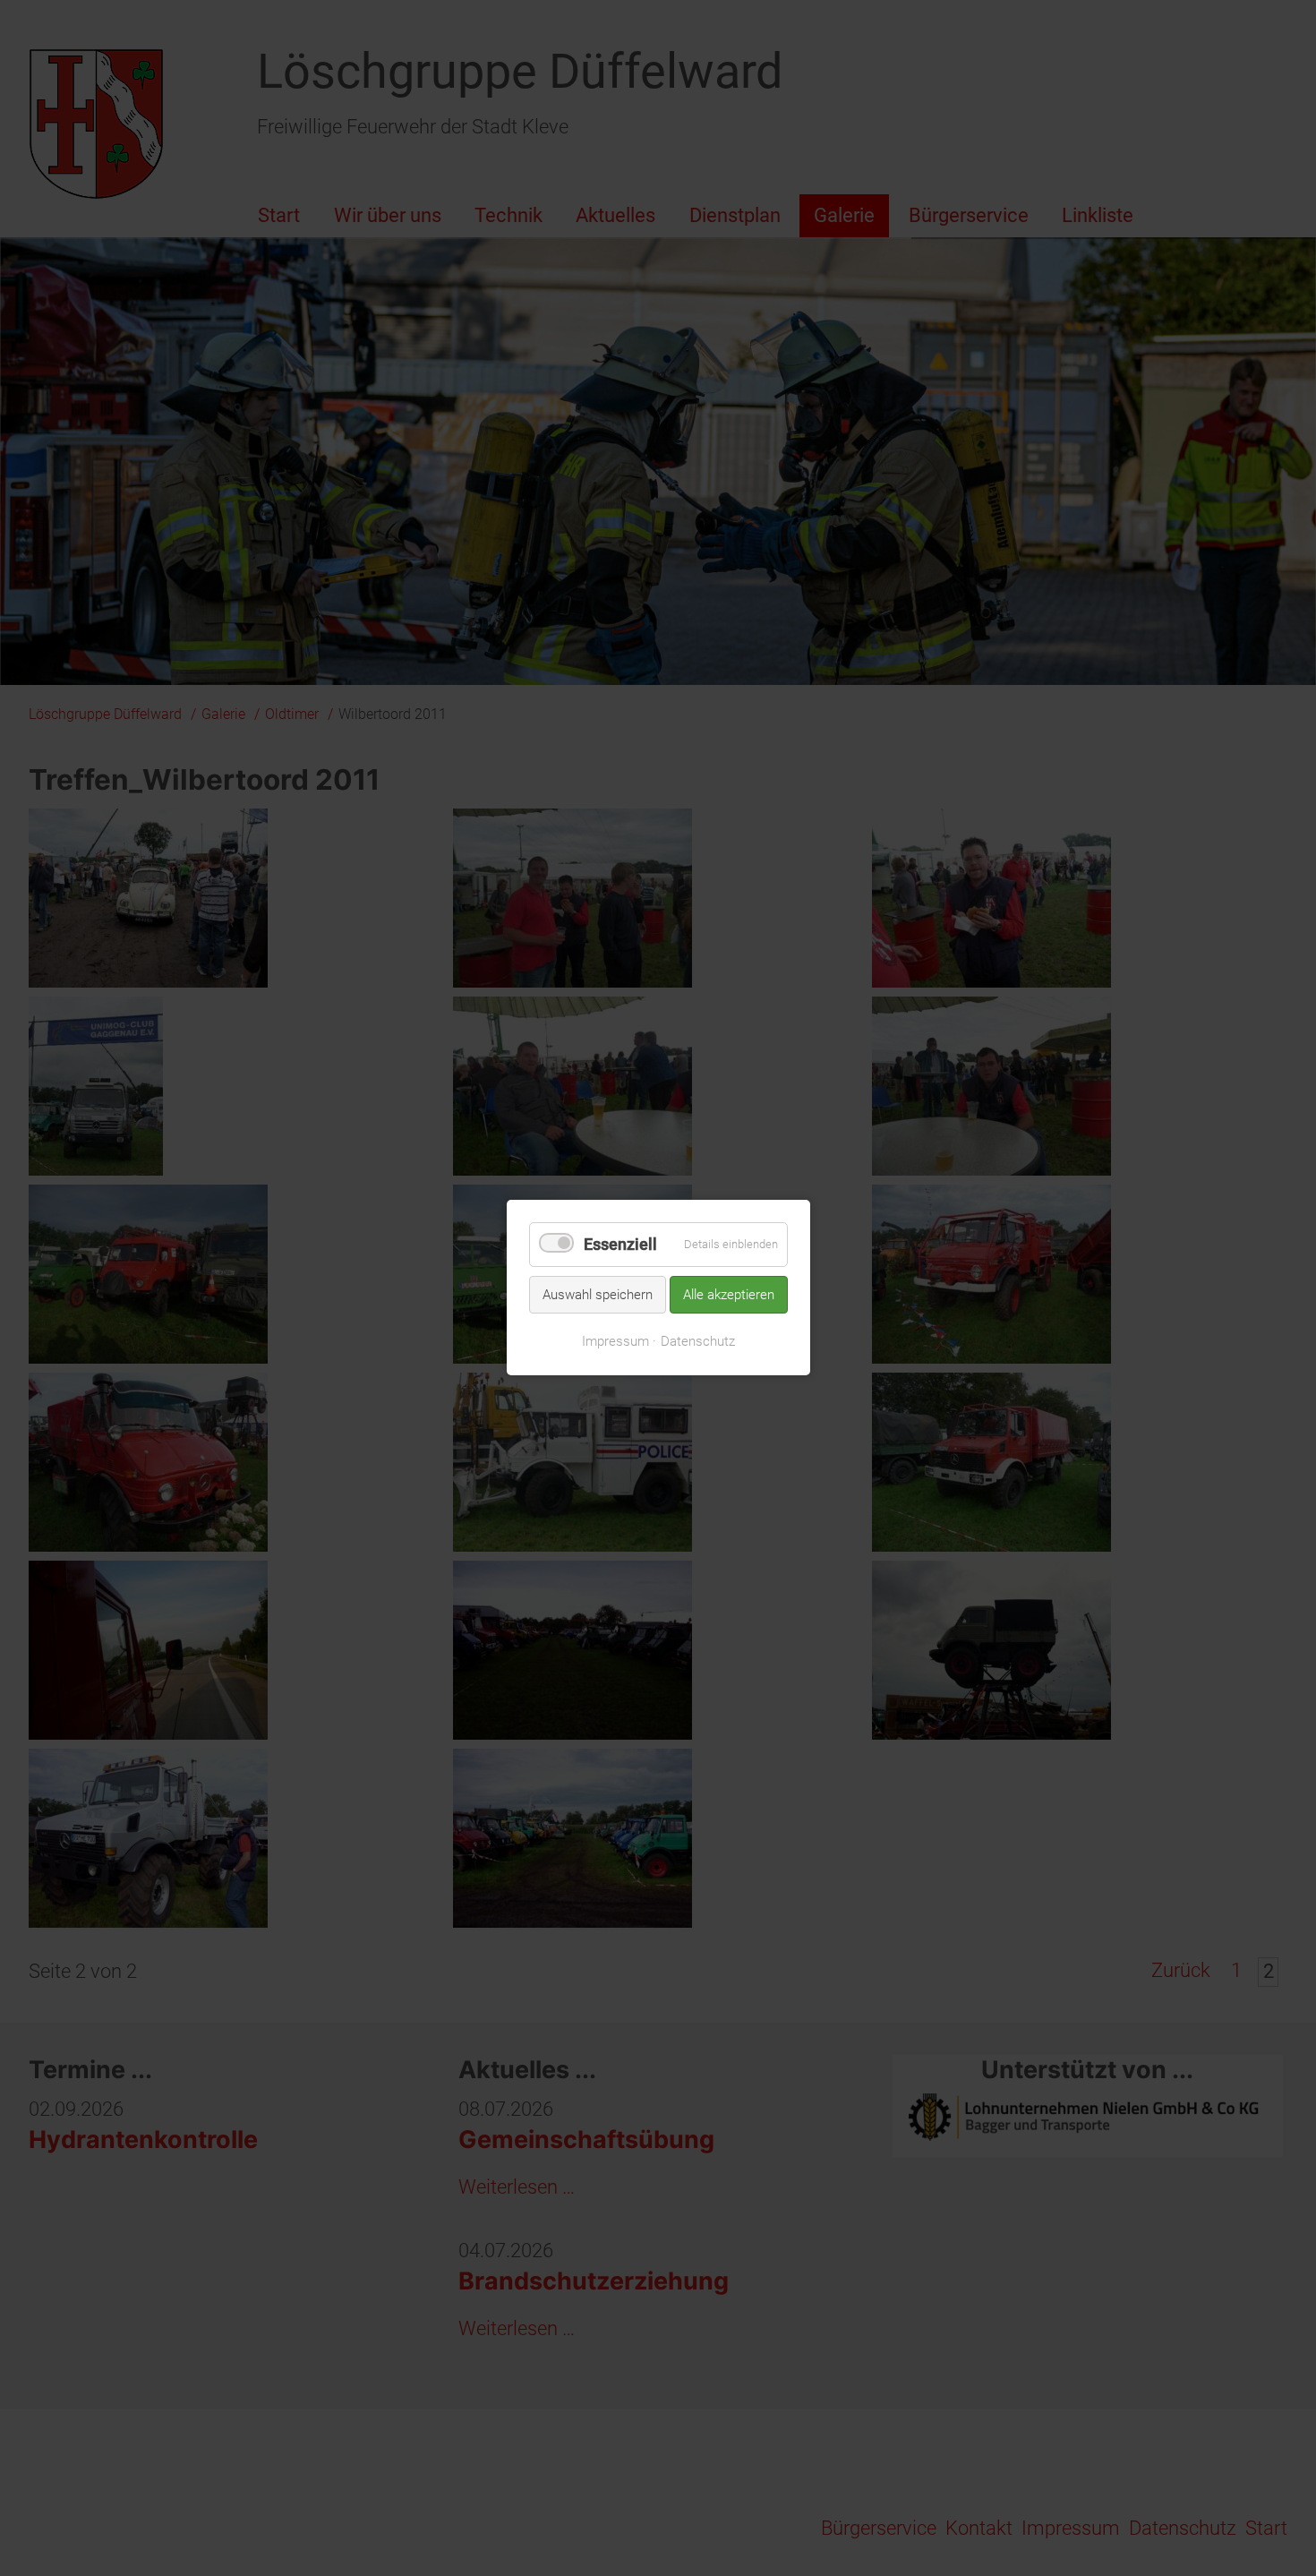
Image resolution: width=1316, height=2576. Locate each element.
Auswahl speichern (598, 1295)
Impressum (615, 1341)
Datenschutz (698, 1341)
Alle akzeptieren (729, 1295)
